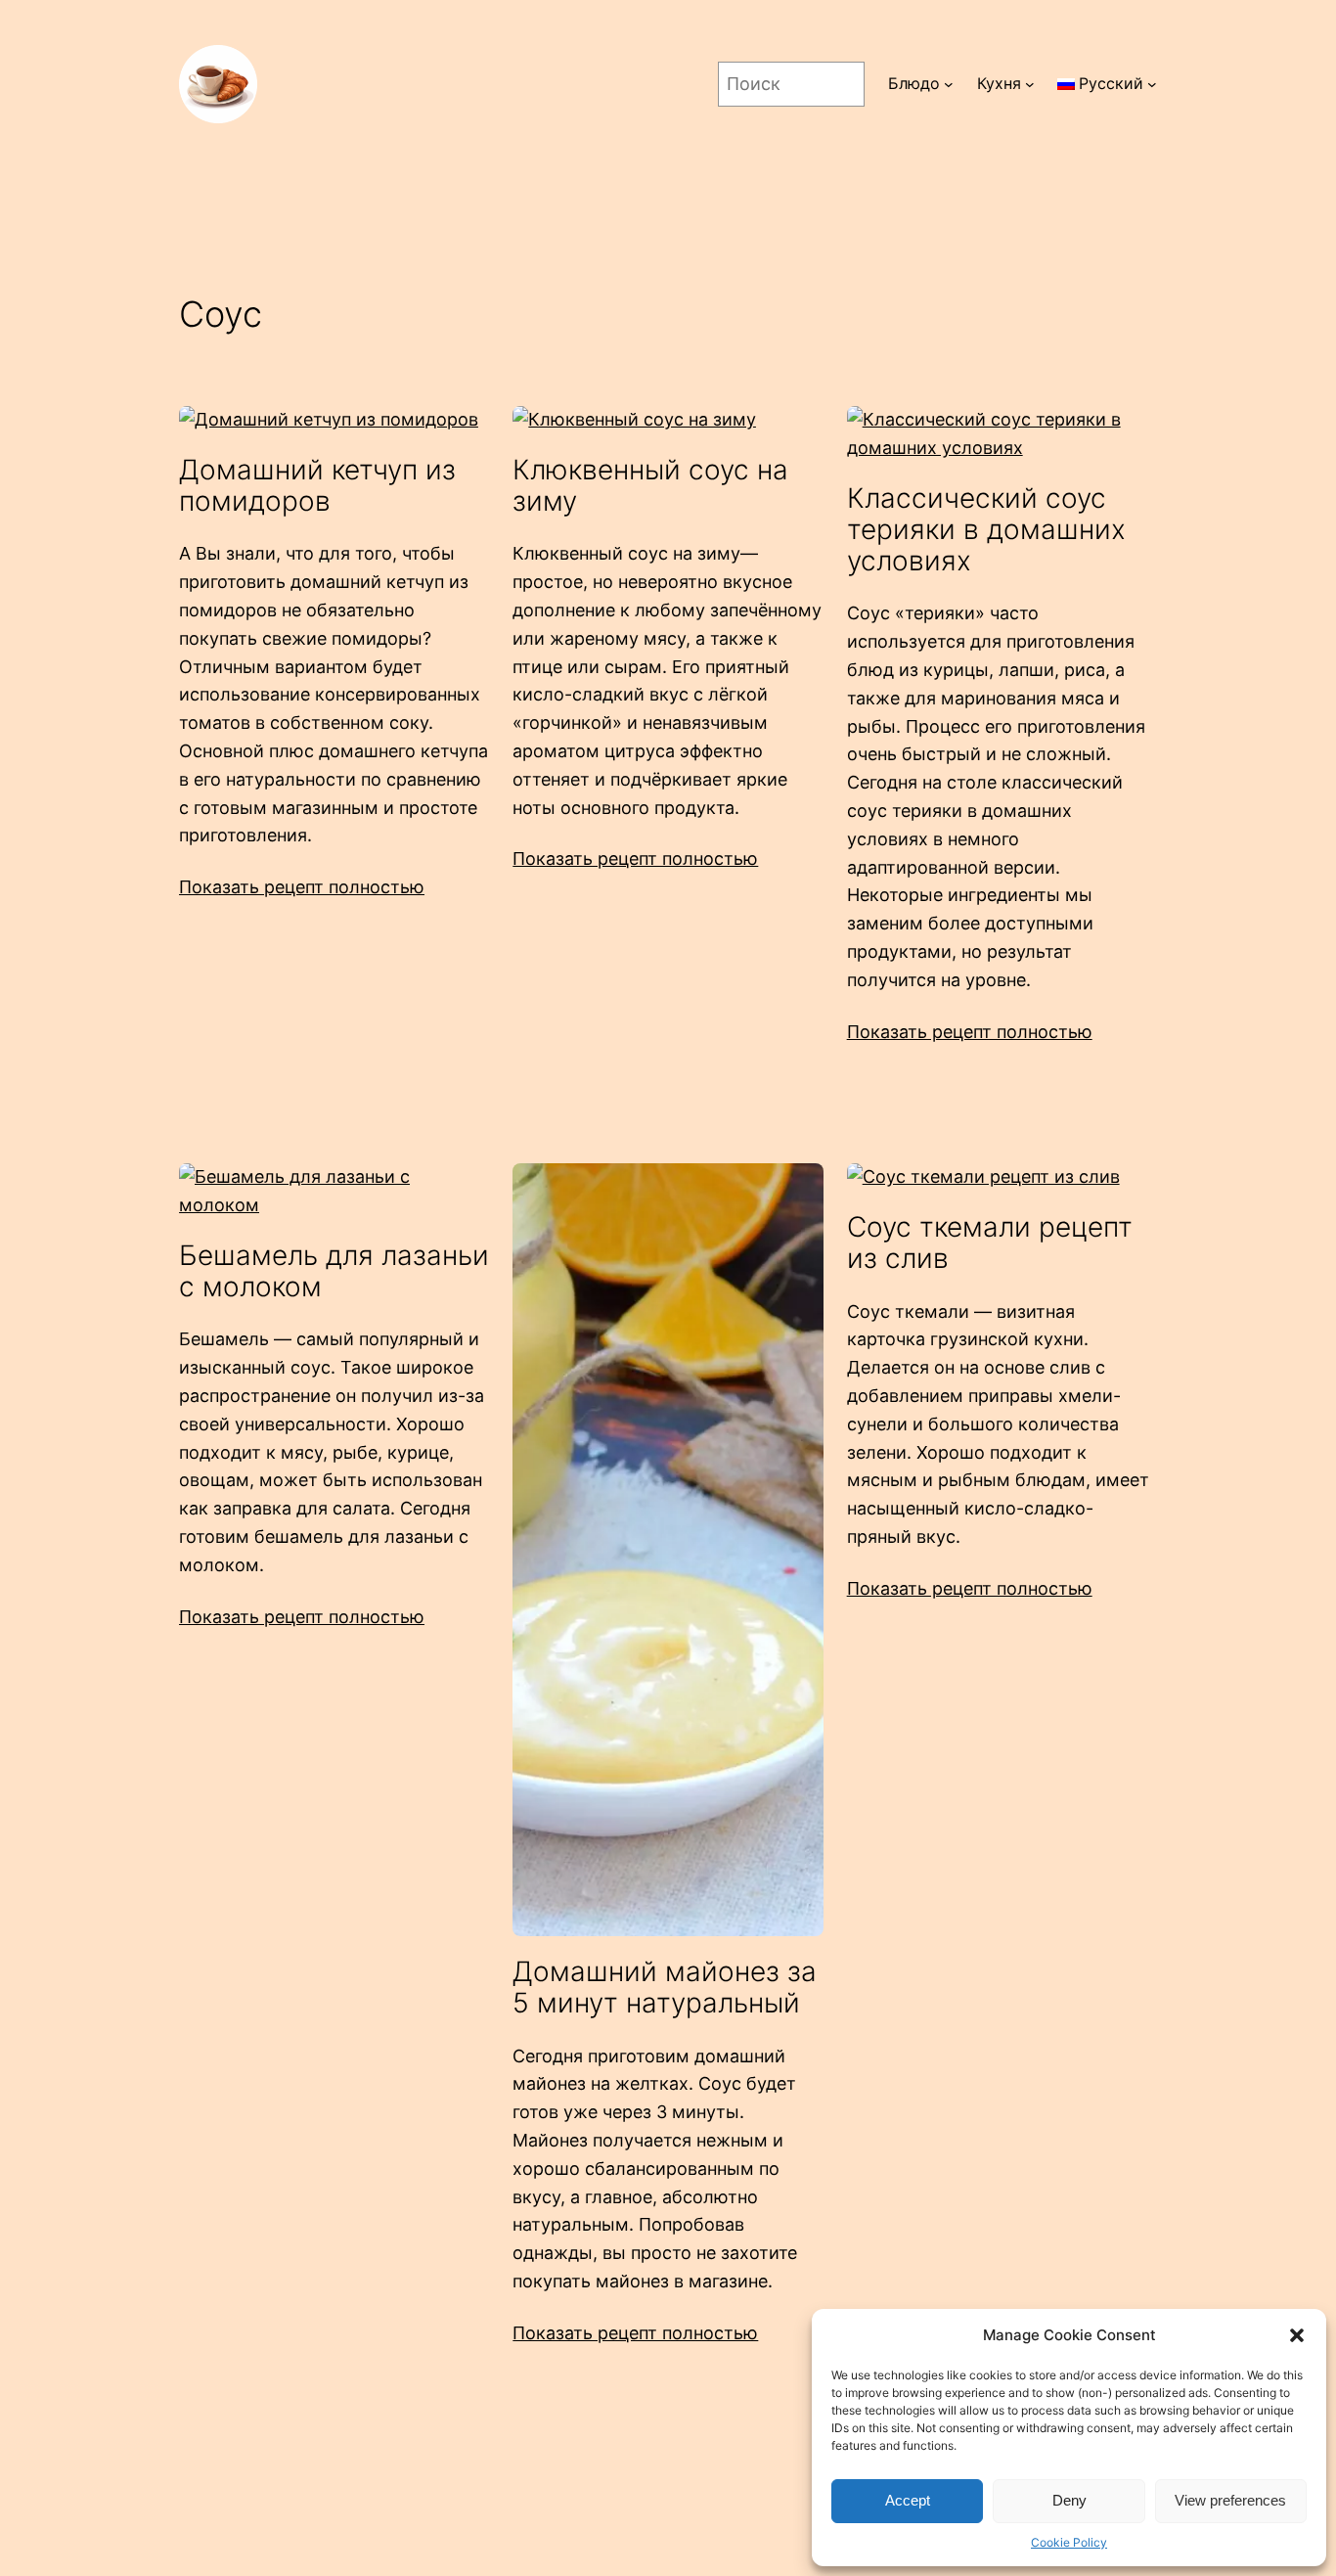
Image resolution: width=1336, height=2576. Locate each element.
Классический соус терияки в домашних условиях (986, 530)
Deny (1069, 2500)
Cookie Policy (1069, 2542)
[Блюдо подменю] (949, 84)
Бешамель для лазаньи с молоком (334, 1271)
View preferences (1230, 2500)
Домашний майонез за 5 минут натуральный (665, 1987)
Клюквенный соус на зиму (650, 485)
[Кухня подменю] (1030, 84)
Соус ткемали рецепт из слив (990, 1243)
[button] (1297, 2335)
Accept (908, 2500)
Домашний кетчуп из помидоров (317, 485)
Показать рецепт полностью (302, 887)
